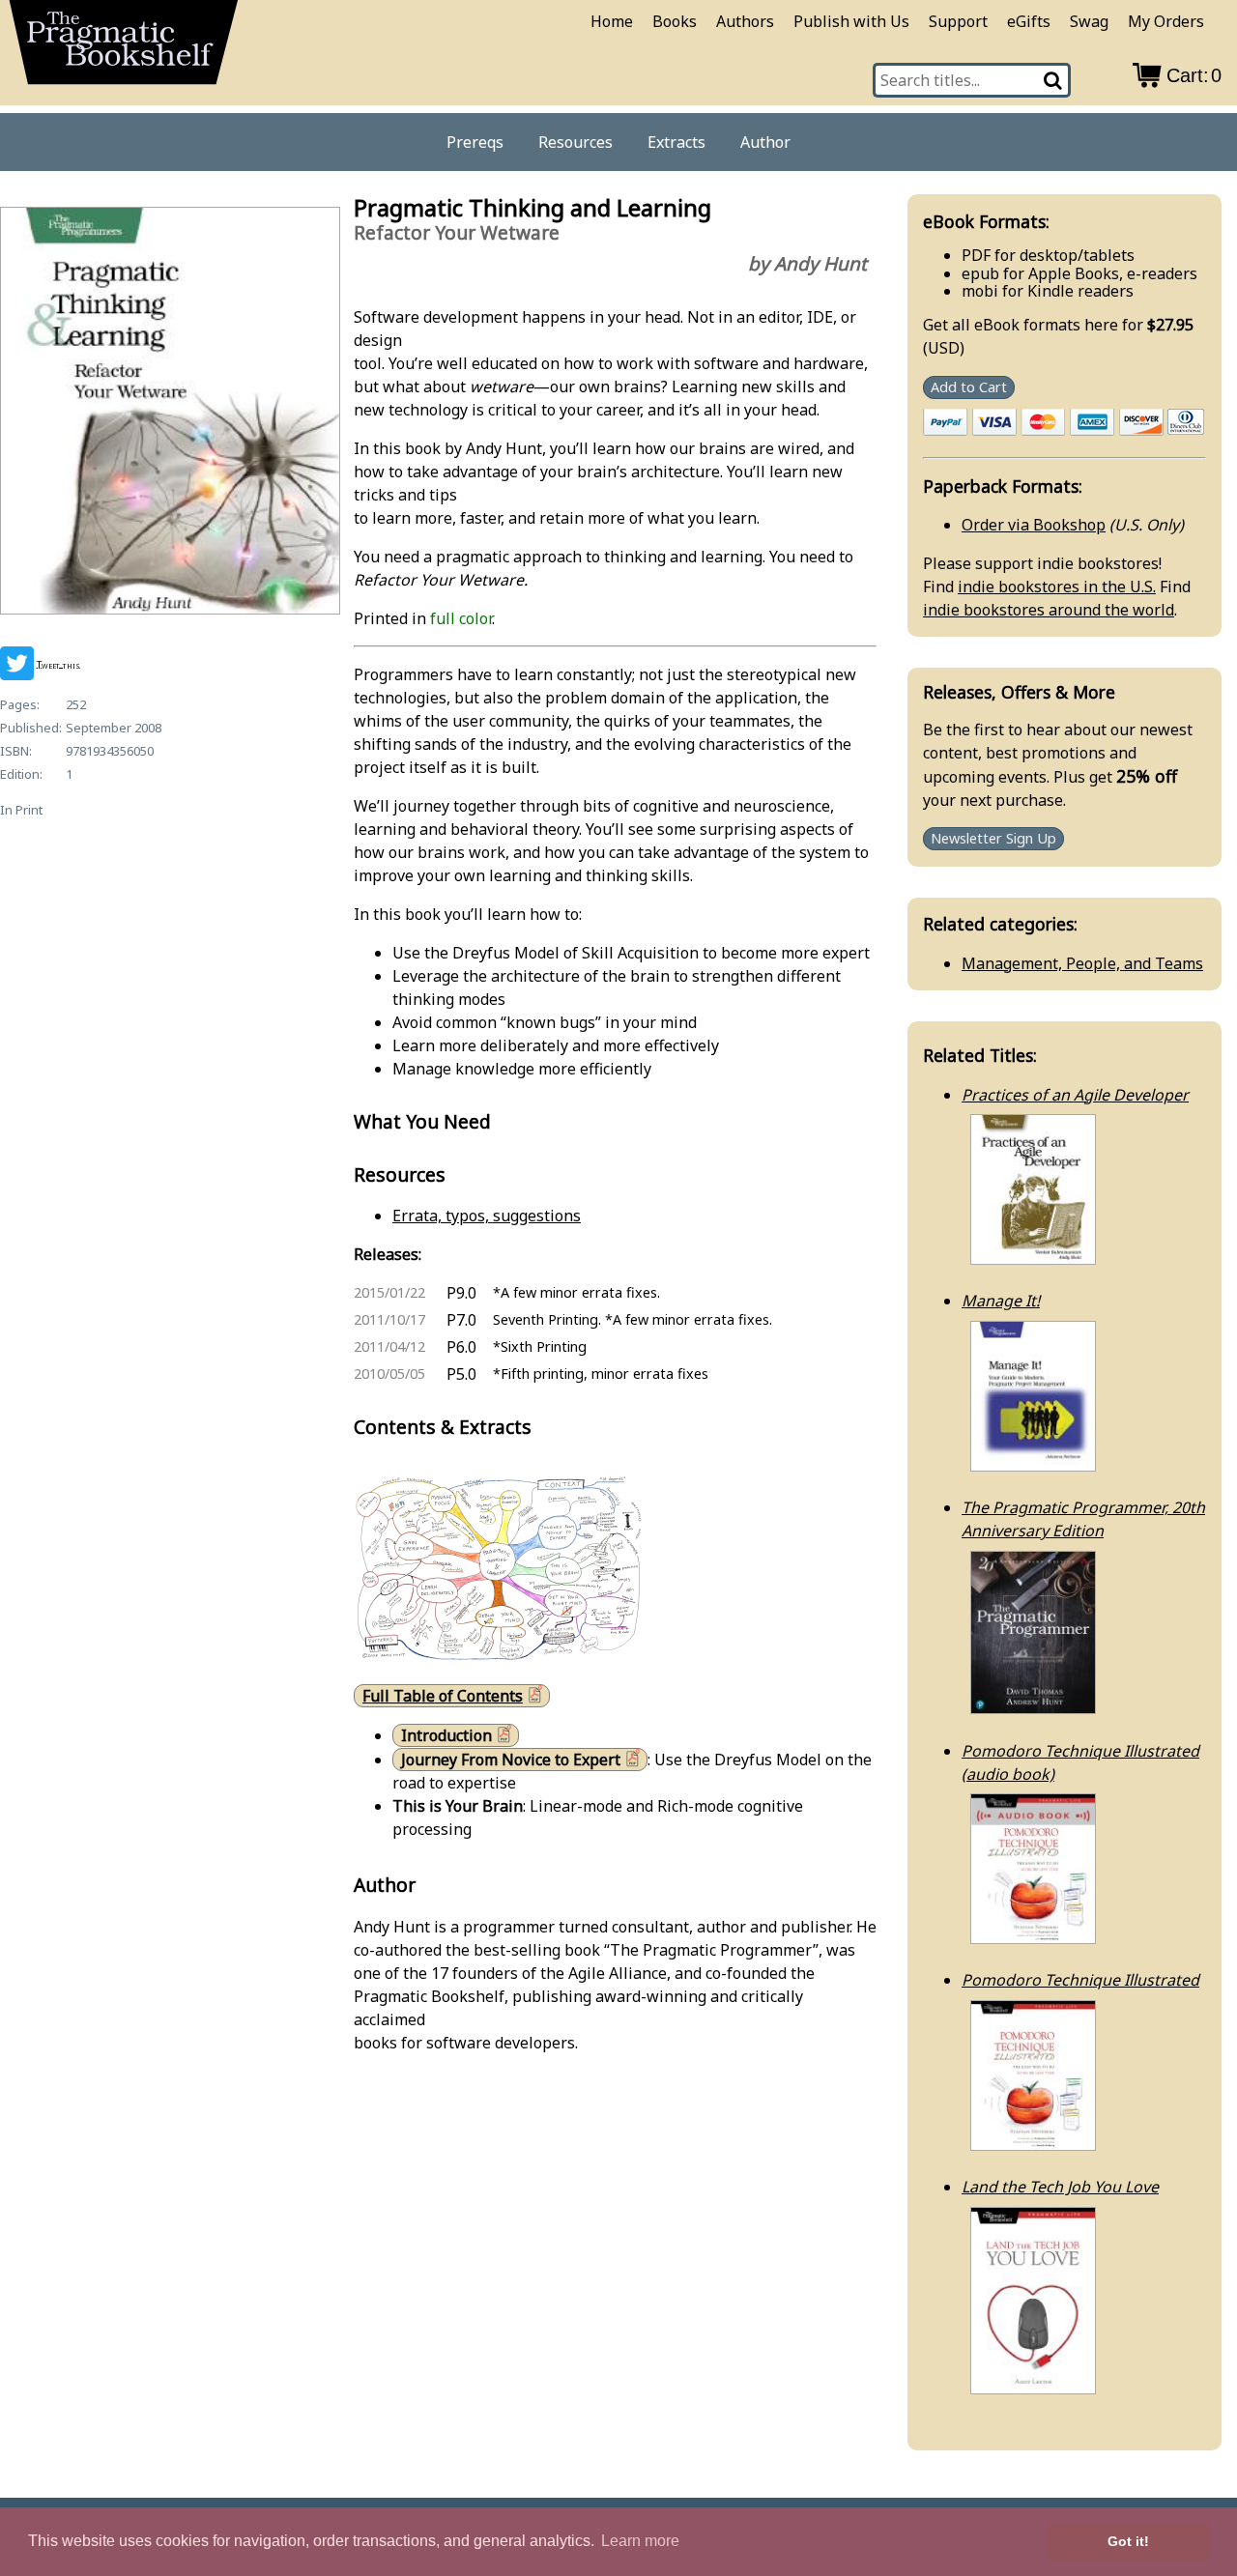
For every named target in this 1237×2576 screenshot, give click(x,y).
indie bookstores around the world (1049, 610)
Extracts (676, 142)
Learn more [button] (640, 2541)
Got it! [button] (1128, 2541)
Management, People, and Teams (1082, 963)
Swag (1089, 21)
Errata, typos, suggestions (487, 1216)
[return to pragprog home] (124, 49)
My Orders (1166, 21)
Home (612, 21)
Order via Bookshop (1034, 525)
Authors (745, 21)
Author (765, 142)
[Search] (1054, 80)
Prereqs (475, 142)
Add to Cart (969, 387)
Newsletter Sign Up (993, 839)
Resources (575, 142)
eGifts (1029, 21)
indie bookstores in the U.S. (1057, 587)
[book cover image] (169, 414)
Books (675, 21)
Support (958, 21)
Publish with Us (851, 21)
